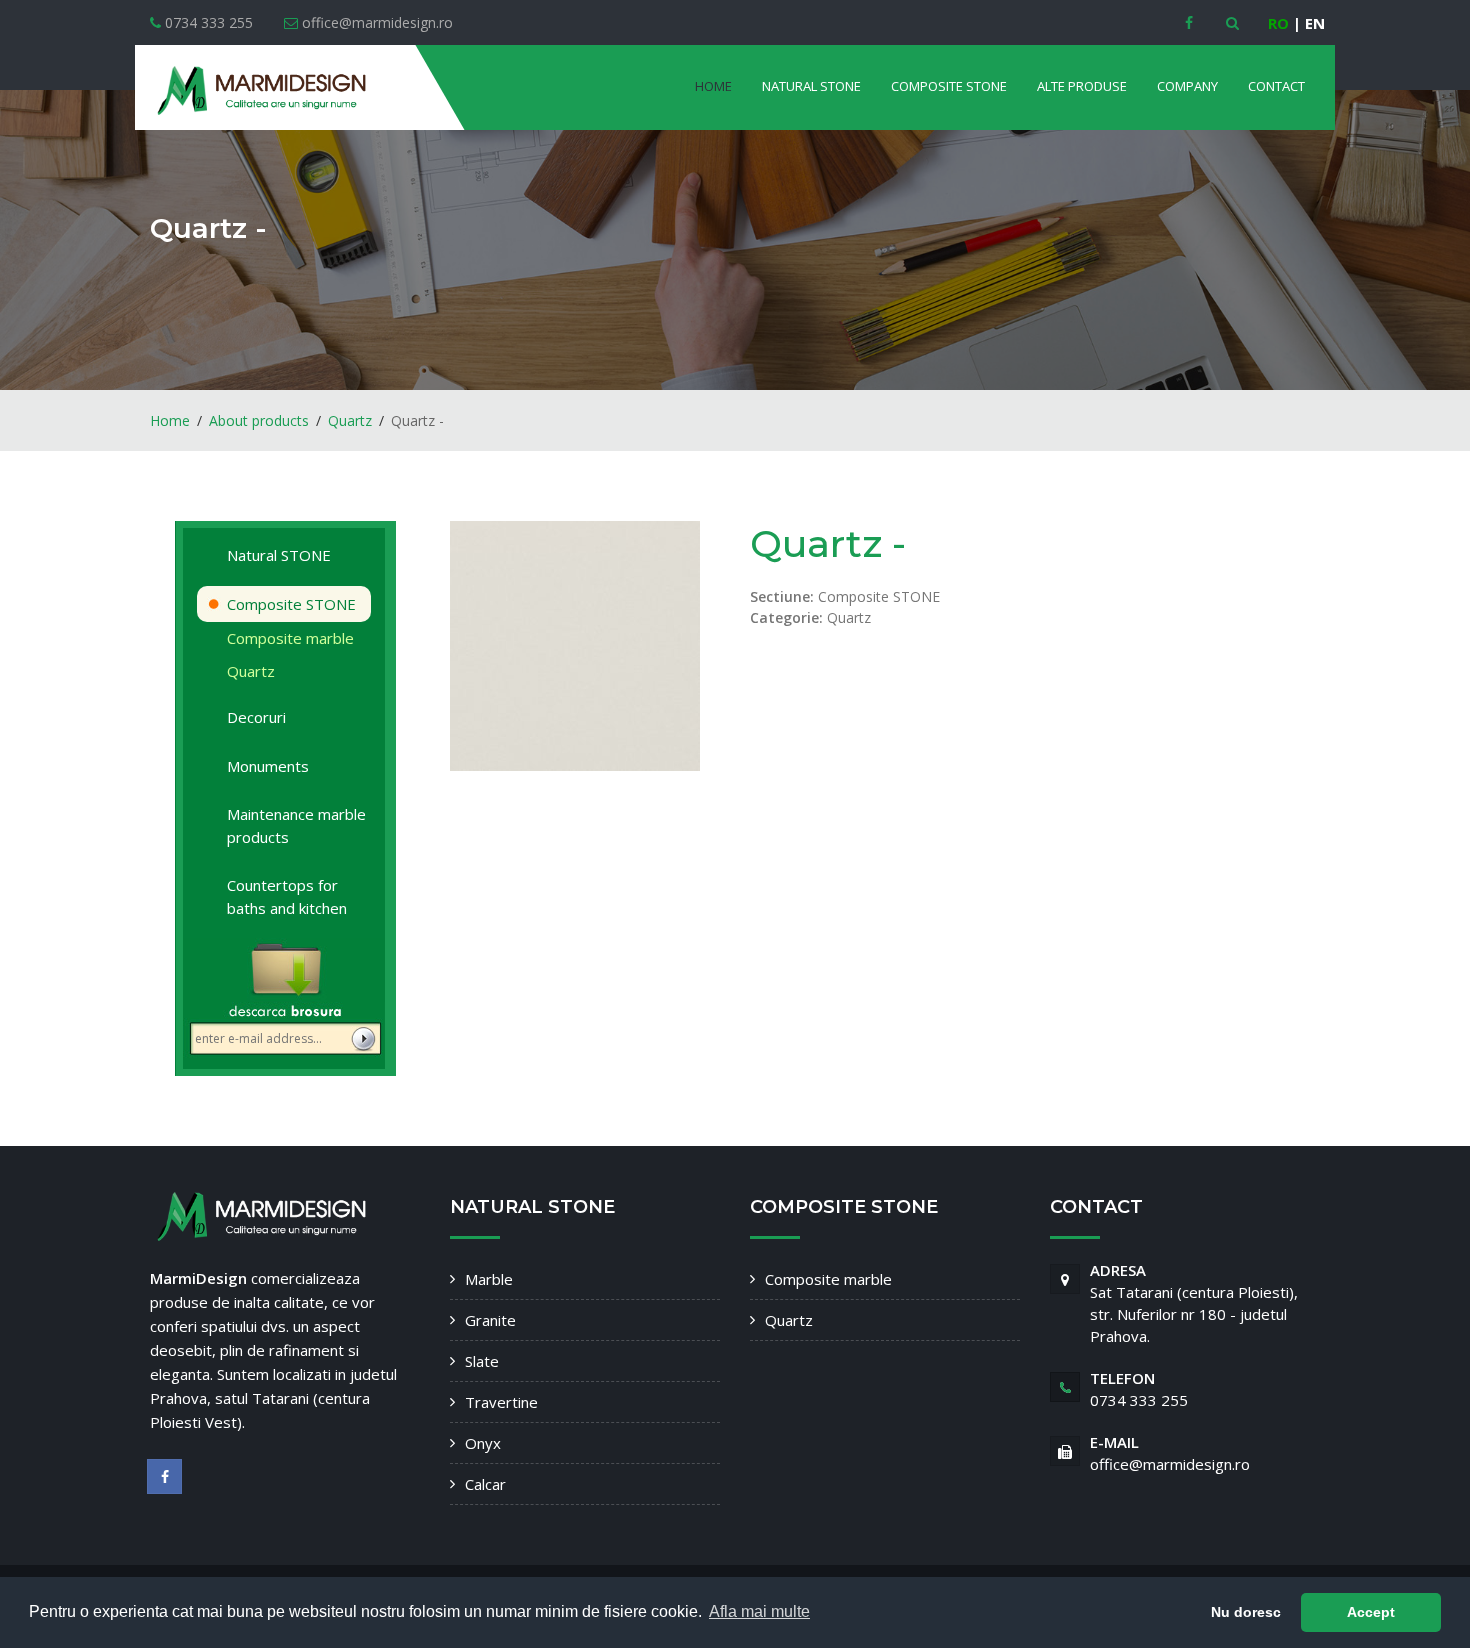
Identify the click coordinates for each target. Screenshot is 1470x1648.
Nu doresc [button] (1246, 1612)
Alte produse (1082, 86)
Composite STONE (949, 86)
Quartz (350, 420)
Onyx (483, 1443)
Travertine (501, 1402)
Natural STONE (811, 86)
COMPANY (1187, 86)
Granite (490, 1320)
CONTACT (1276, 86)
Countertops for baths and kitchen (287, 896)
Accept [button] (1371, 1612)
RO (1278, 23)
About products (259, 420)
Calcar (485, 1484)
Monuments (268, 766)
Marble (489, 1279)
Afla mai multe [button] (759, 1611)
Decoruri (256, 717)
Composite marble (290, 638)
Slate (482, 1361)
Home (713, 86)
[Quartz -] (575, 644)
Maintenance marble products (296, 825)
